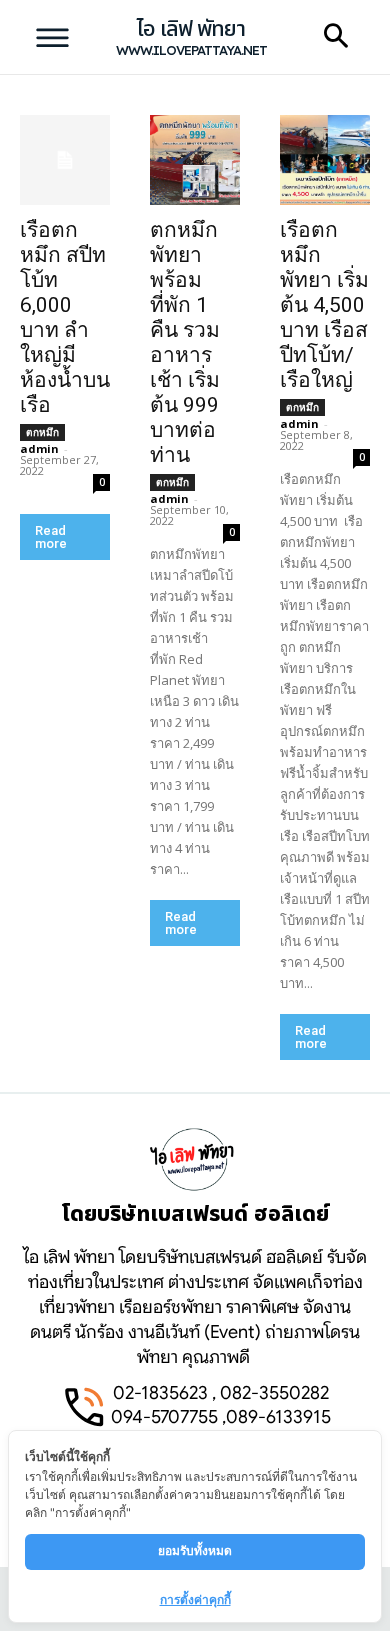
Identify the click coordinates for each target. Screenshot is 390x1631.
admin (39, 448)
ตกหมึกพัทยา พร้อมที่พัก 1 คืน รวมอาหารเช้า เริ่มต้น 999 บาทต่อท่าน (185, 342)
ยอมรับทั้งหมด (195, 1550)
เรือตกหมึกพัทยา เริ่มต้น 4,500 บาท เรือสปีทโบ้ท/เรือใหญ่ (324, 305)
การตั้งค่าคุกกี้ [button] (195, 1599)
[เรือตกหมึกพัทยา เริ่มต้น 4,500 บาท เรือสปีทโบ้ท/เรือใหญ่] (325, 160)
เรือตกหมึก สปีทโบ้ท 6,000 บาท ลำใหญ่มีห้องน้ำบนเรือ (65, 317)
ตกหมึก (42, 432)
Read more (51, 537)
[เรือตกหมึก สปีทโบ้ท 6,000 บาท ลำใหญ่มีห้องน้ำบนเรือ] (65, 160)
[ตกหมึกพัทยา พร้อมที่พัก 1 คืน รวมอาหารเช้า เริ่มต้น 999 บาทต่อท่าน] (195, 160)
